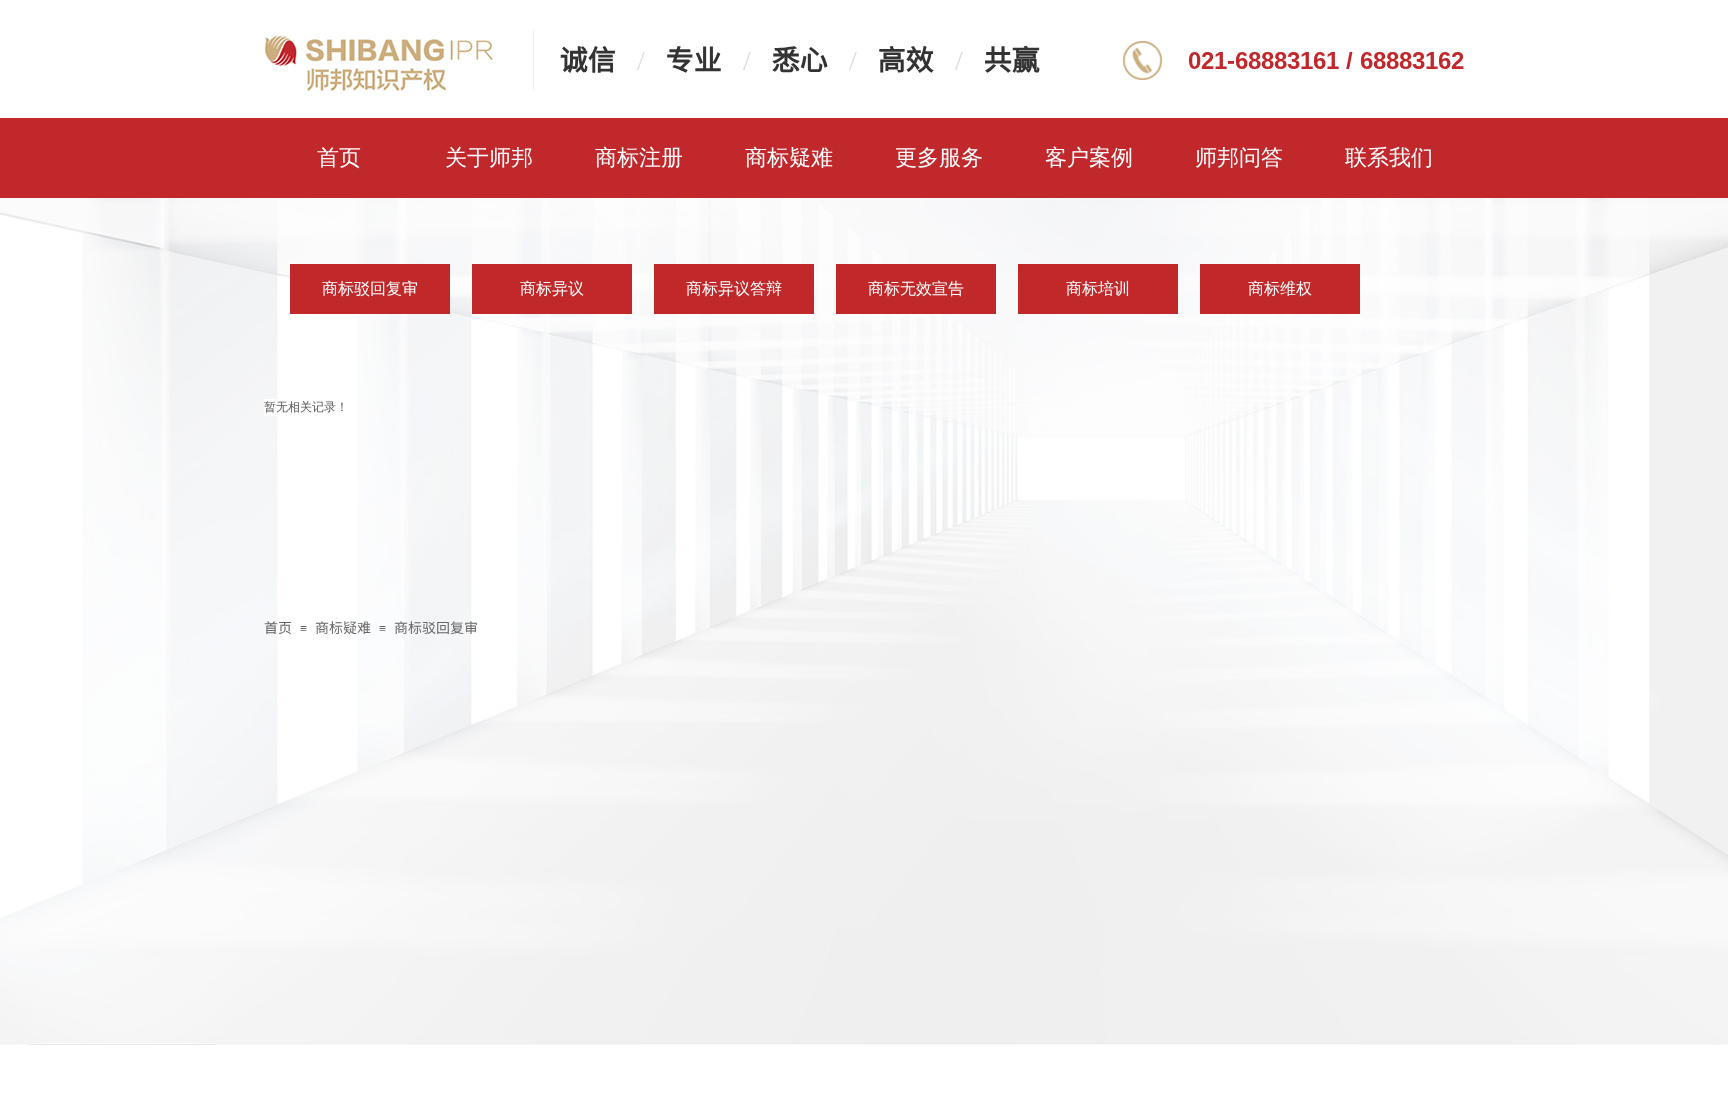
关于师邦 (489, 157)
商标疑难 (789, 157)
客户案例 (1089, 157)
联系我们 (1389, 157)
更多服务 (939, 157)
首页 (339, 157)
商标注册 (639, 157)
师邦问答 (1239, 157)
